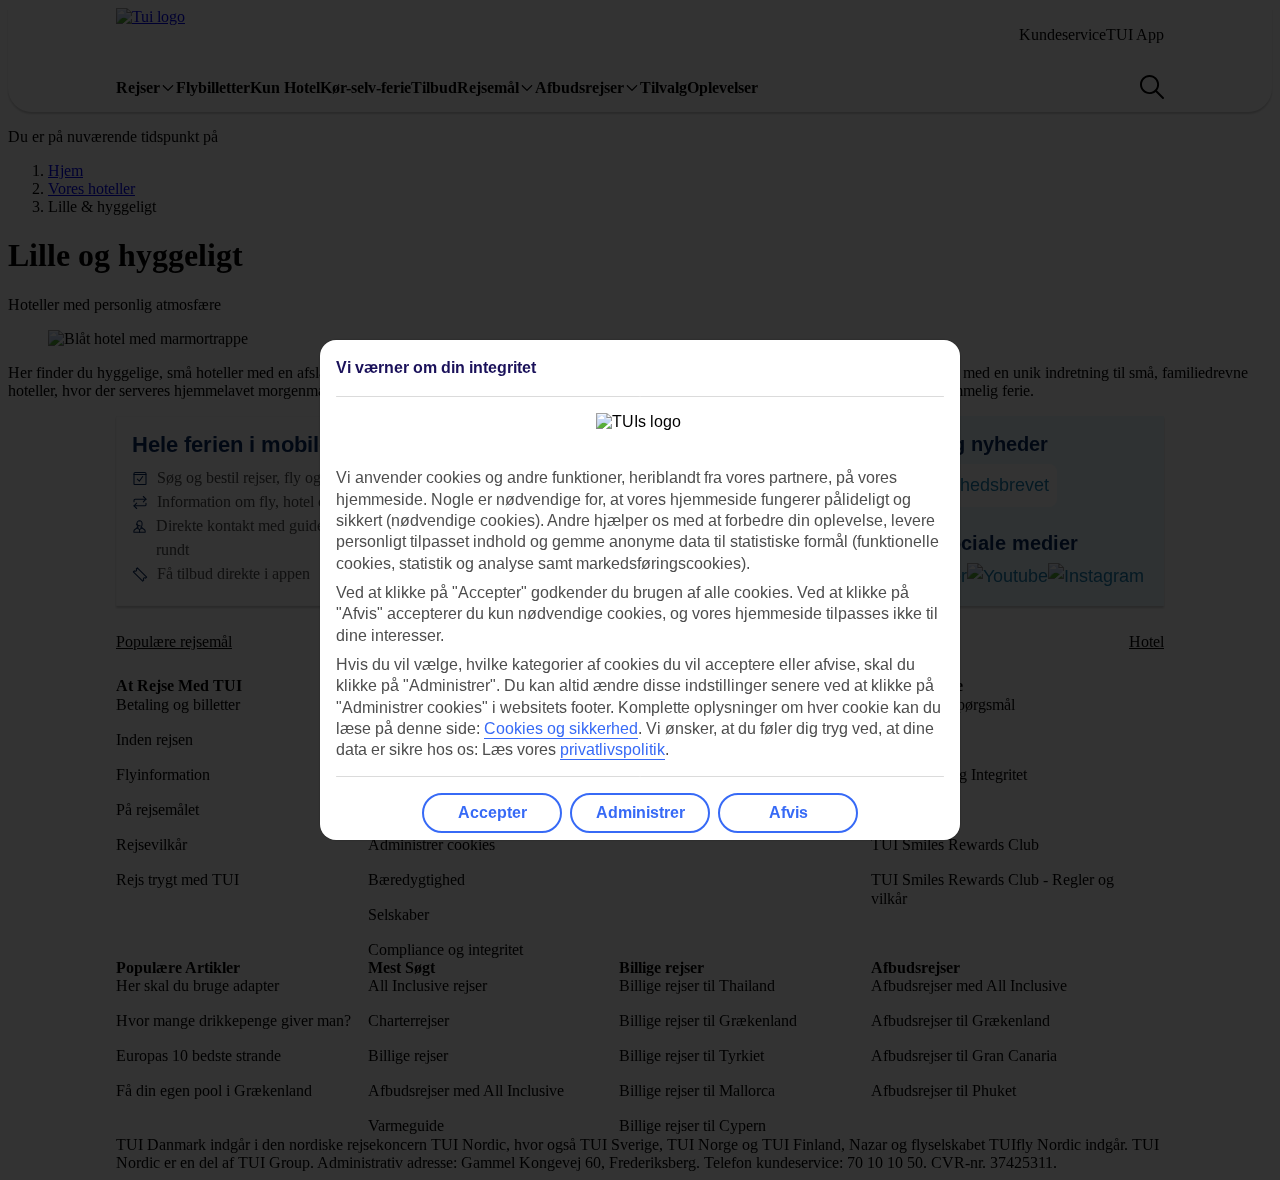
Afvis (788, 812)
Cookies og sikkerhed (561, 728)
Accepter (492, 812)
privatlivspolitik (612, 749)
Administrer (640, 812)
